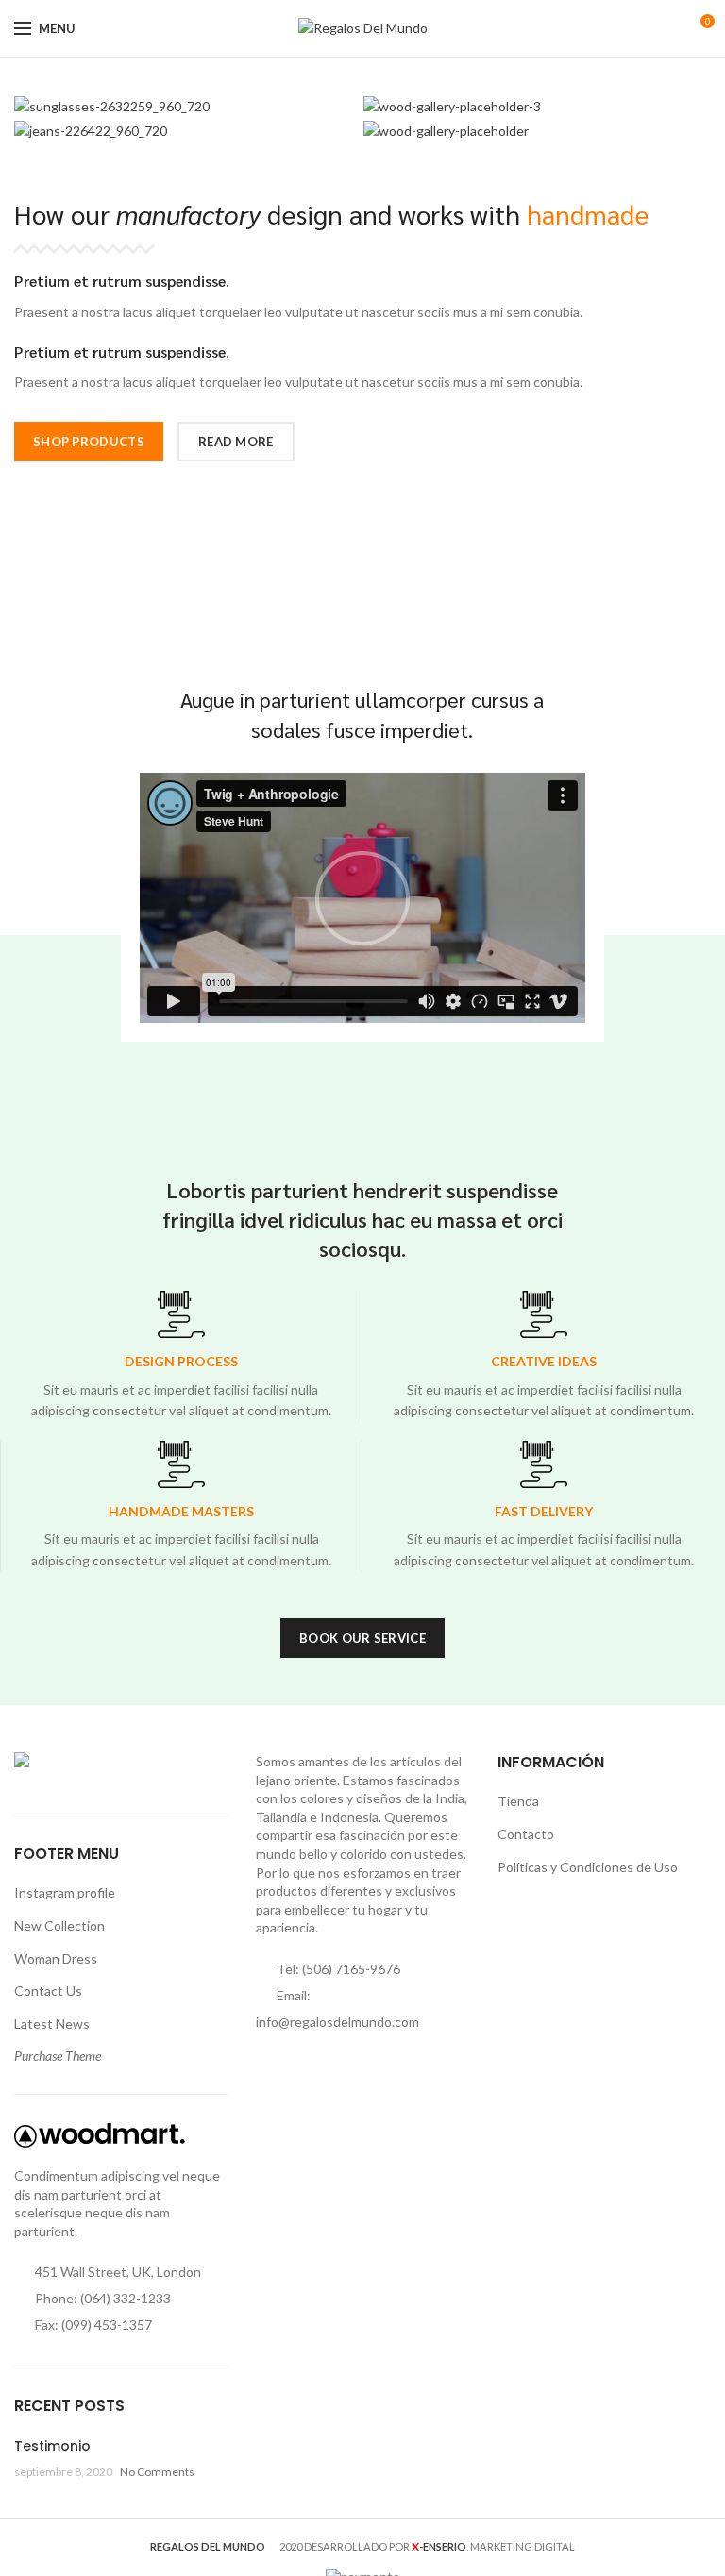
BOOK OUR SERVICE (362, 1638)
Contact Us (48, 1991)
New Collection (59, 1925)
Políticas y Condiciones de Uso (588, 1867)
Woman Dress (56, 1958)
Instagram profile (65, 1892)
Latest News (52, 2024)
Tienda (518, 1801)
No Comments (157, 2472)
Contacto (526, 1834)
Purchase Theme (58, 2056)
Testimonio (52, 2446)
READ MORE (236, 442)
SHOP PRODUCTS (89, 442)
